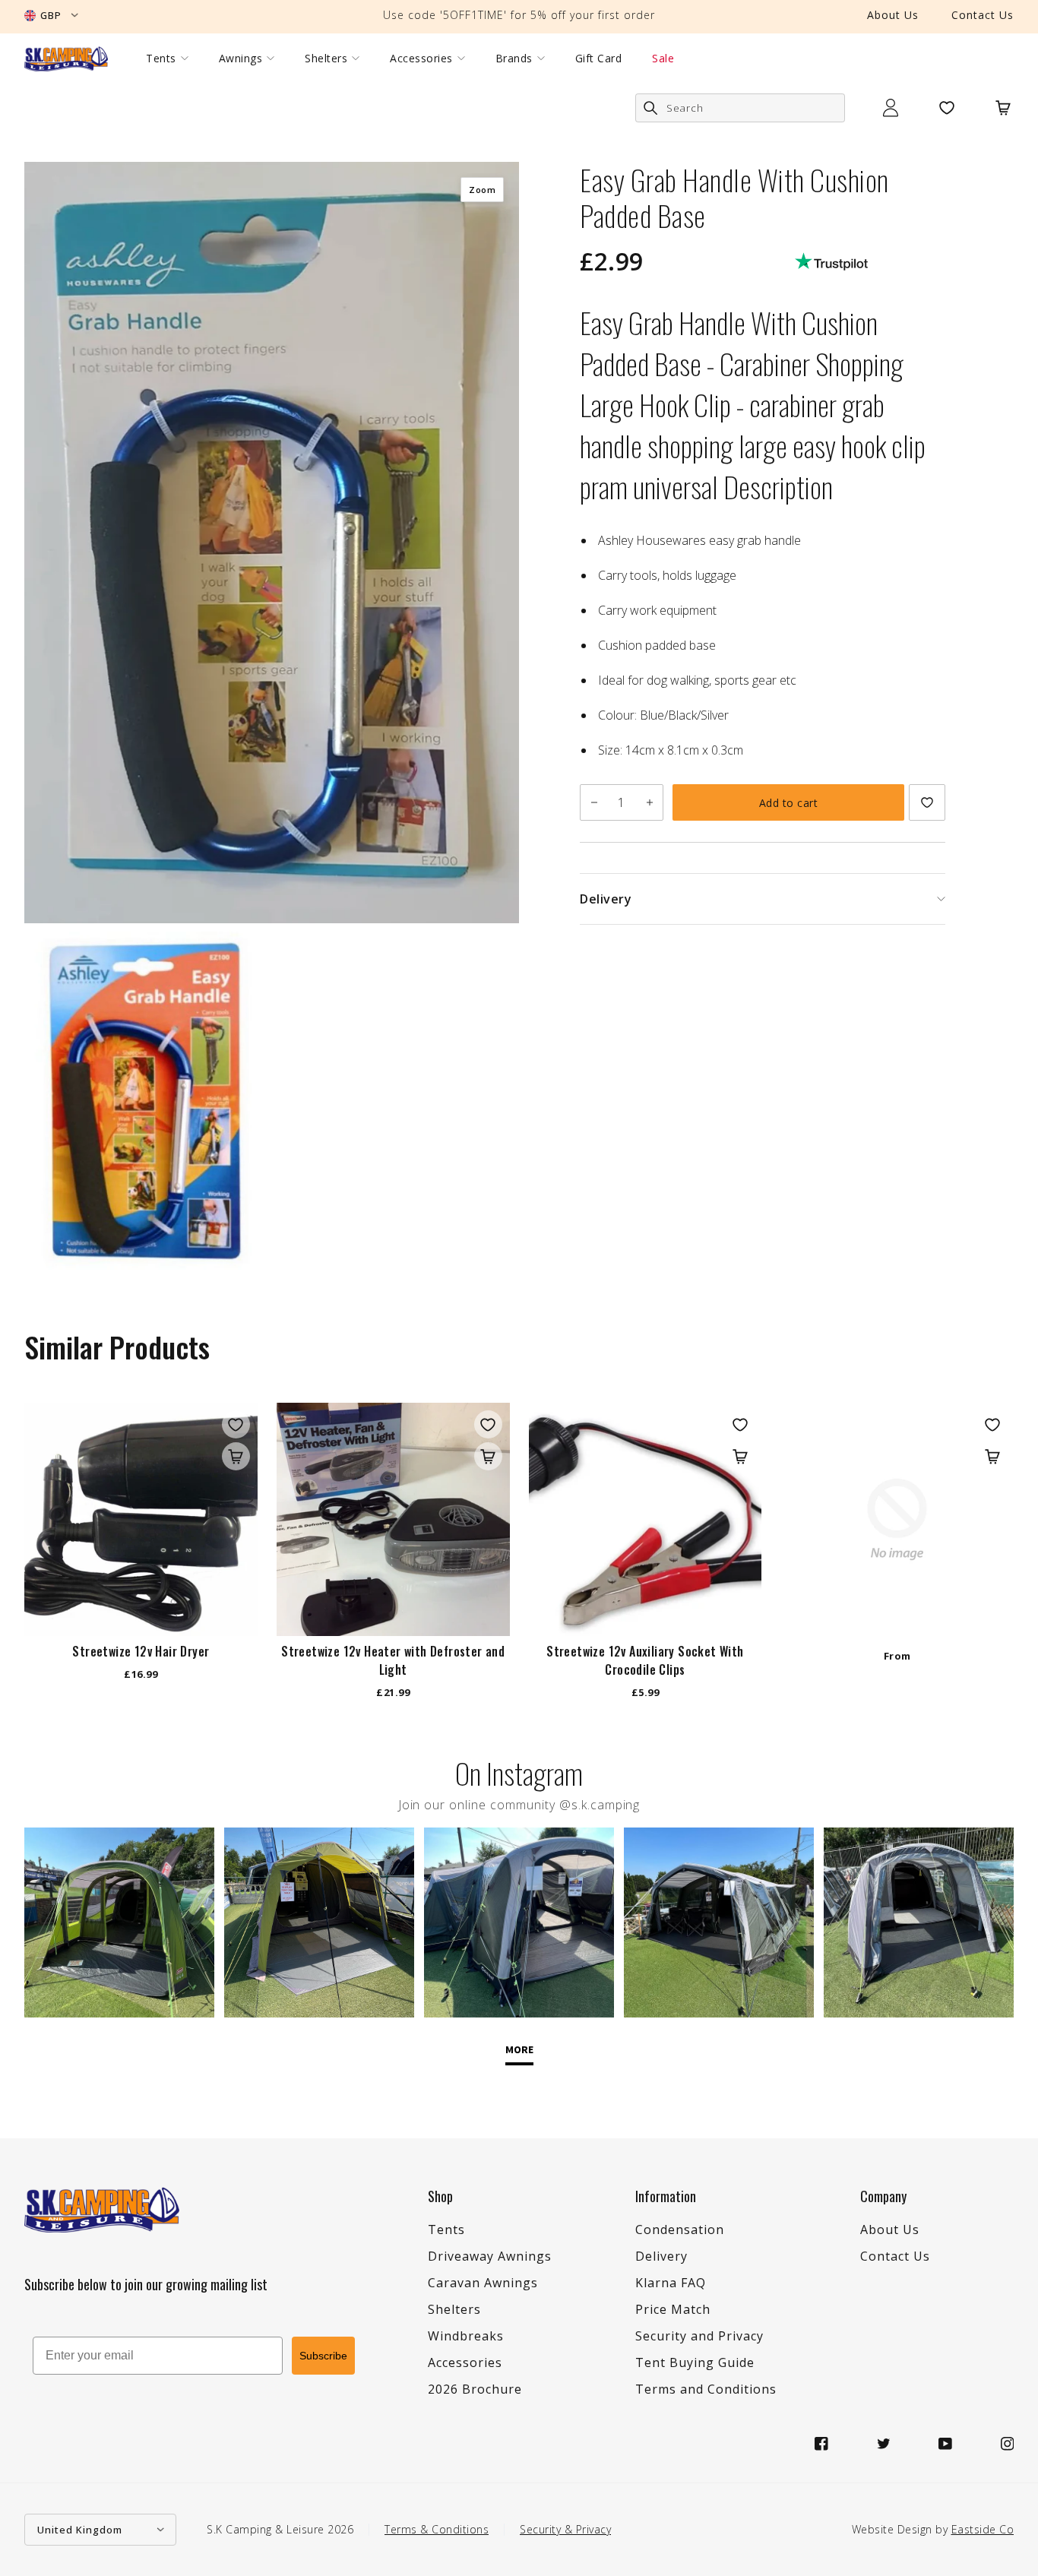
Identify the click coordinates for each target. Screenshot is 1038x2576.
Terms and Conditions (706, 2389)
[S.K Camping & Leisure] (66, 59)
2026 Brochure (475, 2389)
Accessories (421, 59)
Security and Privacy (699, 2336)
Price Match (673, 2309)
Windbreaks (466, 2336)
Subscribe (323, 2356)
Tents (161, 59)
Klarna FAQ (671, 2283)
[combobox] (740, 108)
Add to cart (789, 803)
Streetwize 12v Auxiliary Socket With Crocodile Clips (645, 1660)
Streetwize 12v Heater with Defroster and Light (393, 1660)
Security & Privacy (565, 2529)
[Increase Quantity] (649, 802)
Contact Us (983, 15)
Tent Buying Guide (695, 2362)
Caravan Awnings (483, 2283)
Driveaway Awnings (490, 2256)
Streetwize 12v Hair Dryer (141, 1651)
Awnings (241, 59)
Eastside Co (983, 2529)
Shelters (326, 59)
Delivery (661, 2256)
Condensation (680, 2229)
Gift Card (599, 59)
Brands (514, 59)
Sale (663, 59)
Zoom (482, 190)
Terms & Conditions (437, 2529)
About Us (893, 15)
